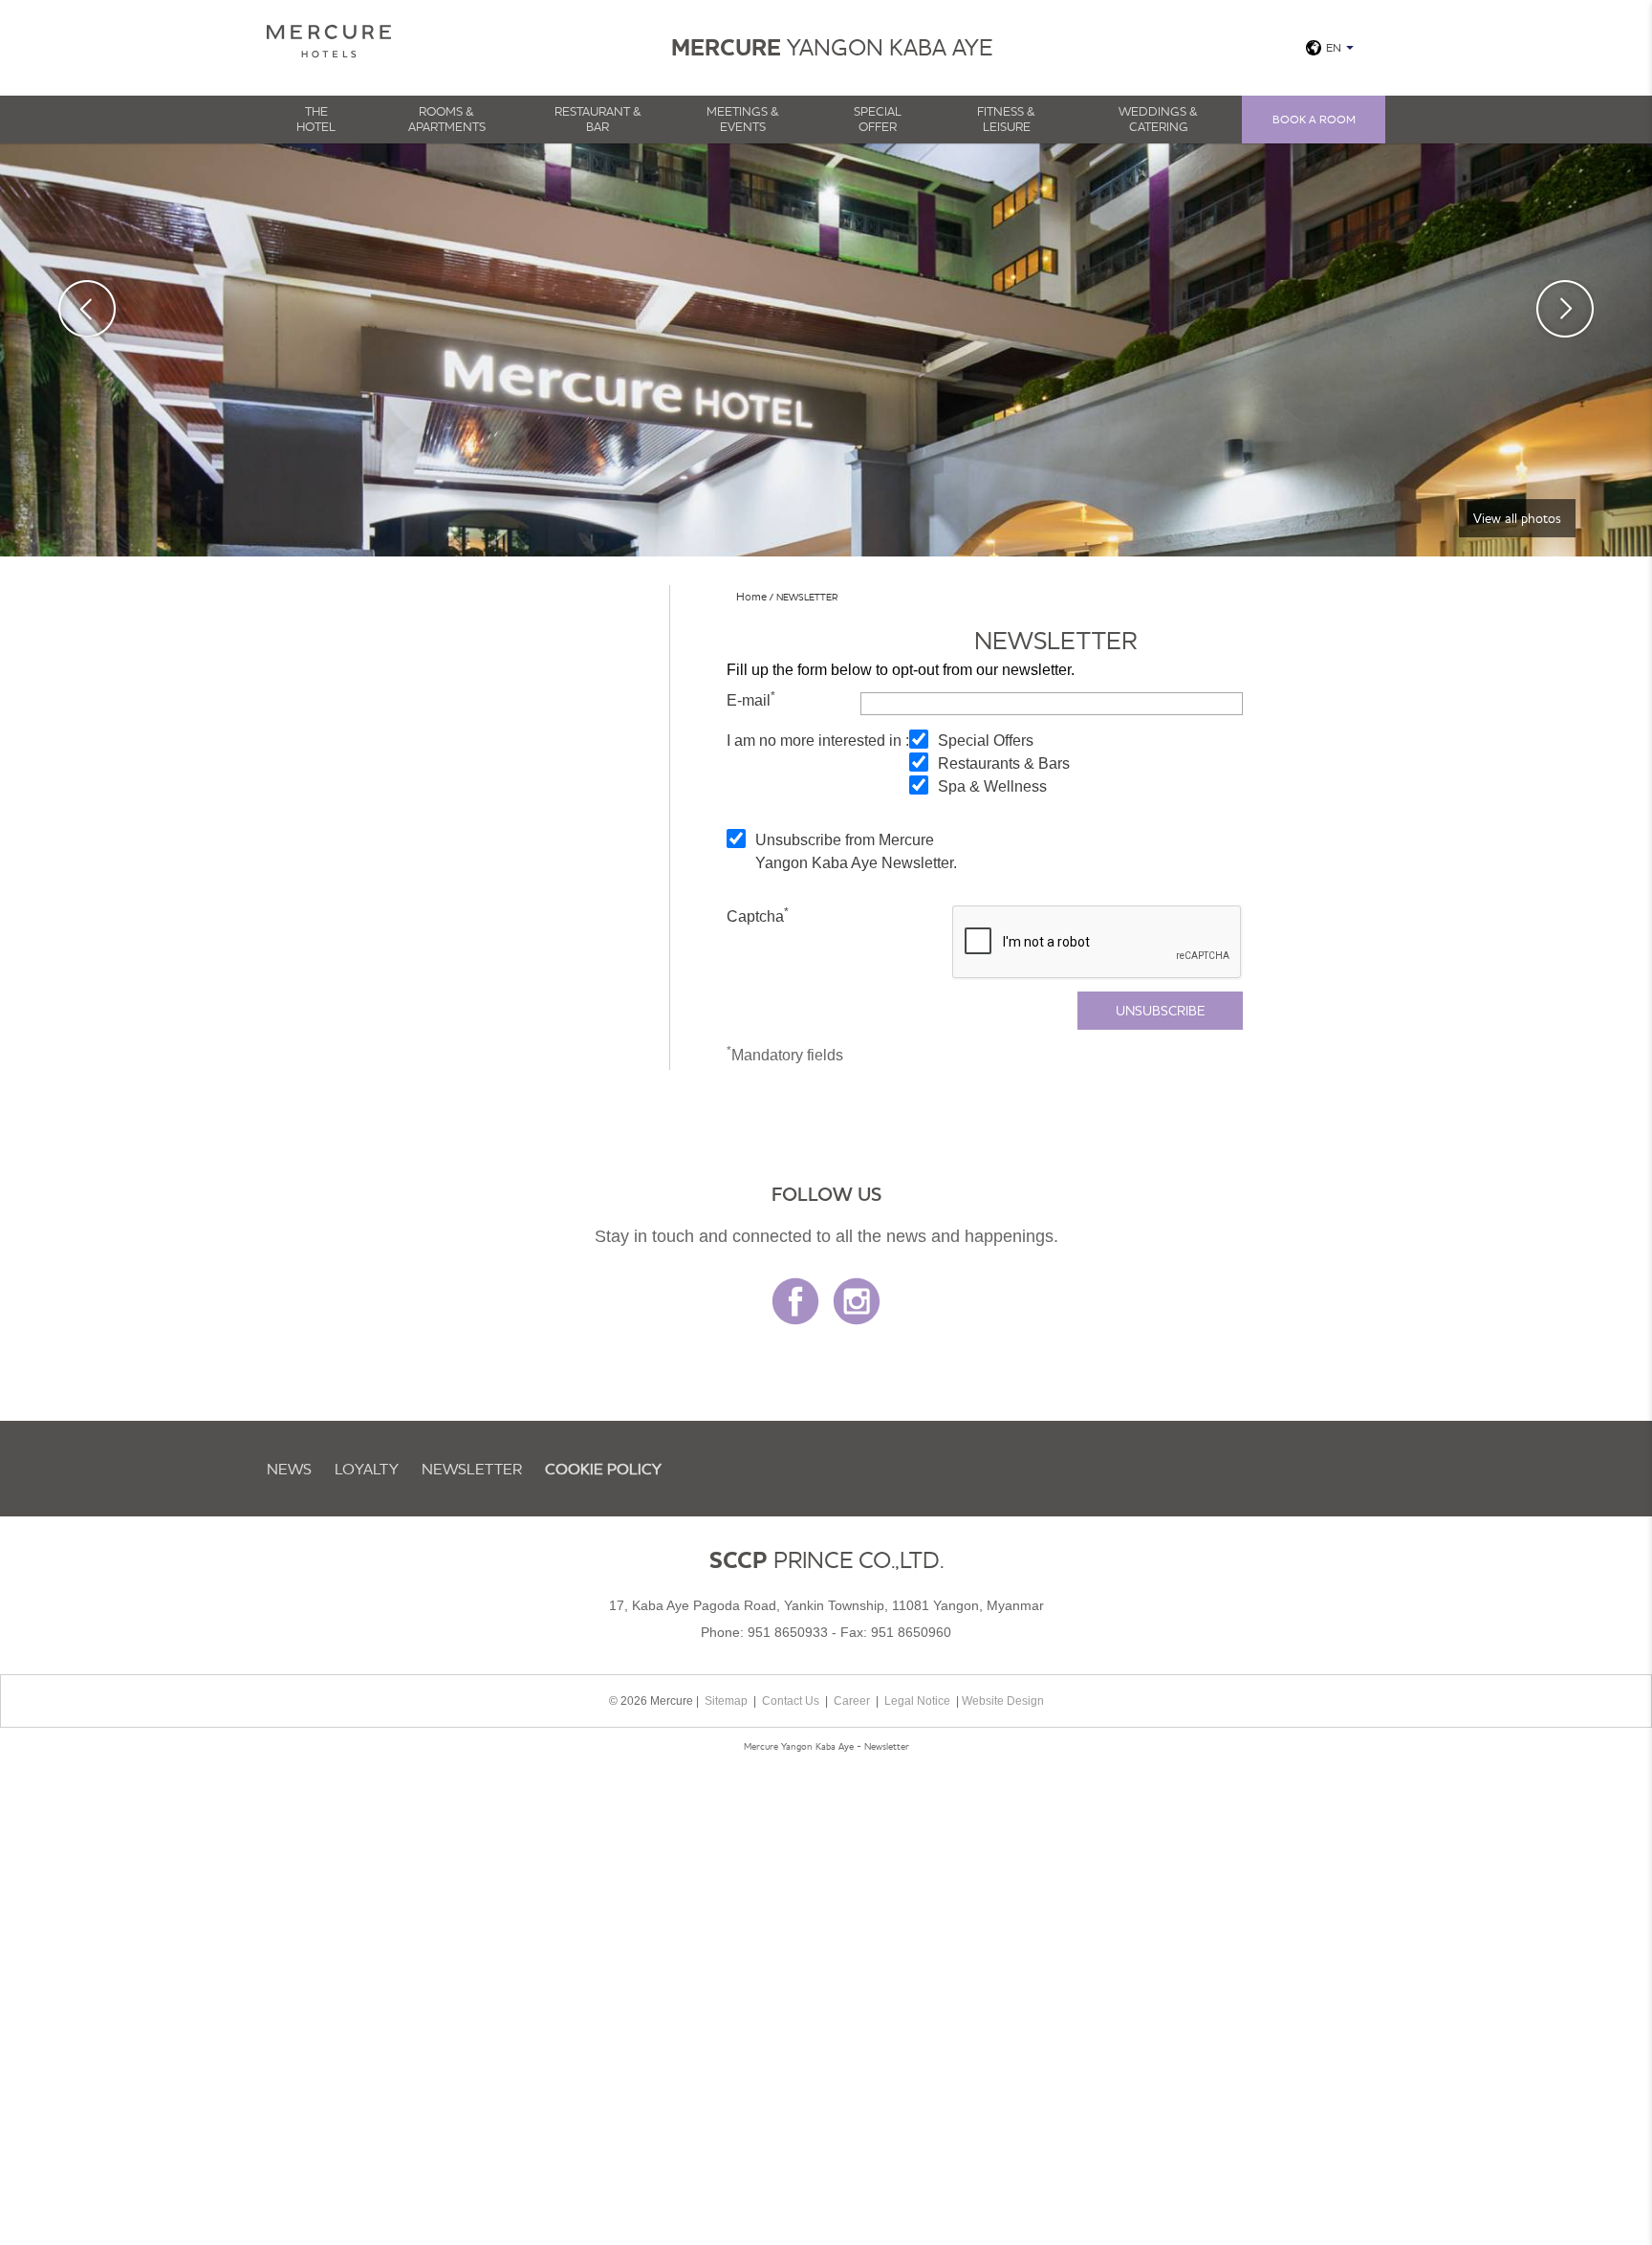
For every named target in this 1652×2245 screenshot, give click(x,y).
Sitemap (726, 1701)
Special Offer (878, 119)
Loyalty (367, 1469)
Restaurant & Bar (598, 119)
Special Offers (986, 741)
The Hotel (316, 119)
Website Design (1003, 1701)
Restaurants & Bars (1004, 763)
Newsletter (472, 1469)
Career (852, 1701)
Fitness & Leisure (1006, 119)
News (289, 1469)
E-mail (751, 699)
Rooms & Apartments (447, 119)
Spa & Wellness (992, 786)
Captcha (758, 915)
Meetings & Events (743, 119)
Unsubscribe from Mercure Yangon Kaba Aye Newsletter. (856, 851)
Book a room (1314, 119)
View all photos (1517, 518)
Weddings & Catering (1158, 119)
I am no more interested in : (818, 741)
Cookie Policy (603, 1469)
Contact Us (791, 1701)
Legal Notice (917, 1701)
